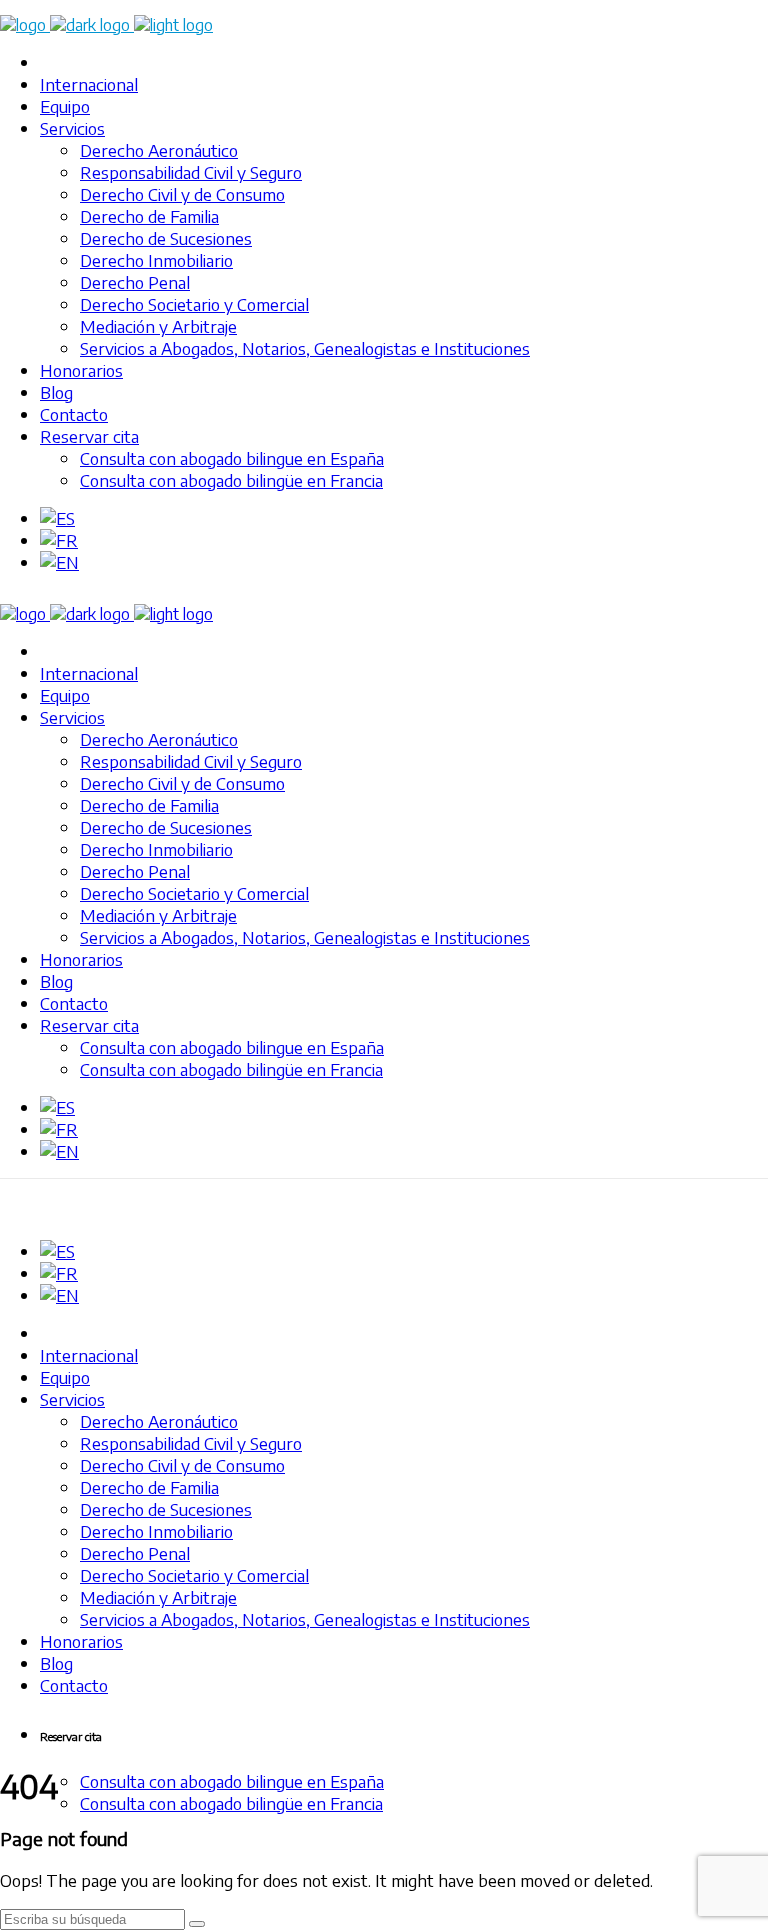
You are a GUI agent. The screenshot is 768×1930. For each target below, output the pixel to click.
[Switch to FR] (59, 540)
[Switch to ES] (57, 518)
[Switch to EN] (59, 562)
